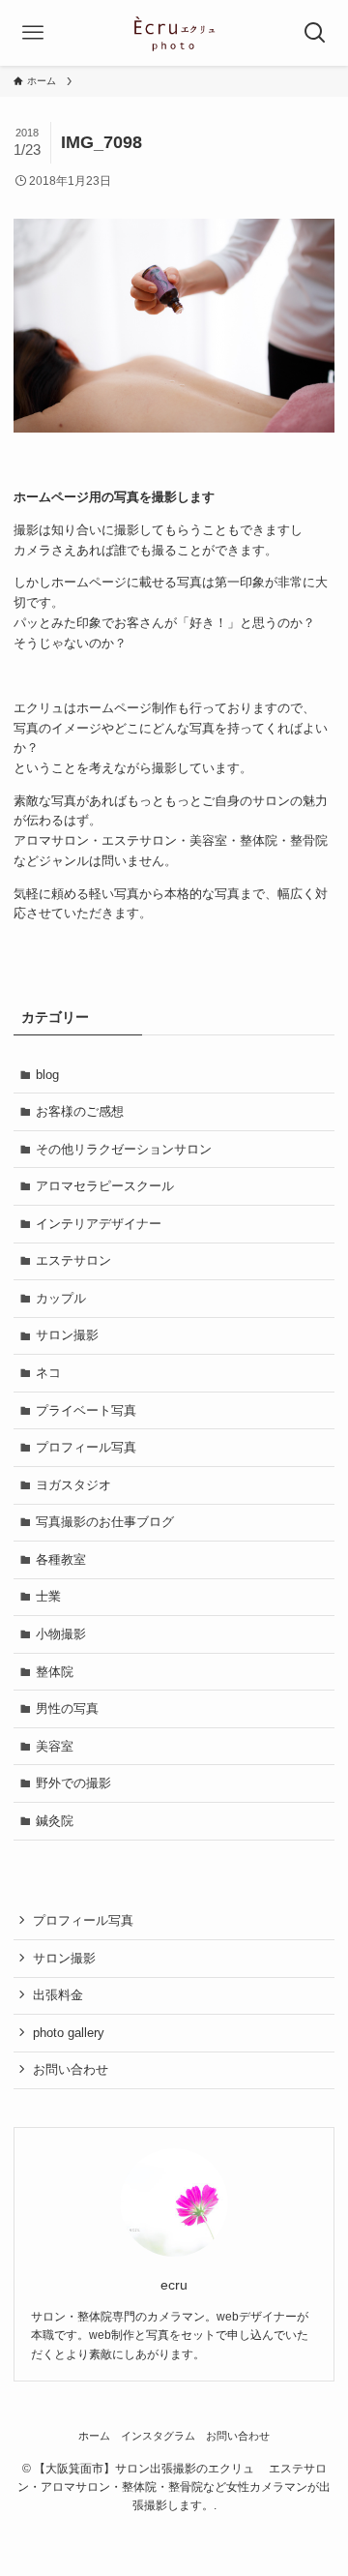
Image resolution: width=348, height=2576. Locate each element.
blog (47, 1075)
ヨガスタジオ (73, 1485)
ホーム (94, 2436)
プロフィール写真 (86, 1447)
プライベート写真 (86, 1410)
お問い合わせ (71, 2069)
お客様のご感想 (80, 1111)
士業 (48, 1596)
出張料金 (58, 1995)
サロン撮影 (67, 1335)
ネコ (48, 1373)
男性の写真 (67, 1708)
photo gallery (69, 2033)
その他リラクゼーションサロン (124, 1149)
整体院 (55, 1672)
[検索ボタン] (315, 33)
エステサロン (73, 1260)
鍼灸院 (55, 1821)
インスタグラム (158, 2436)
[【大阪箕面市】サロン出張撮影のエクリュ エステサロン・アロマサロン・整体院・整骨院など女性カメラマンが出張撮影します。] (174, 33)
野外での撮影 (73, 1783)
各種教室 (61, 1559)
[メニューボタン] (33, 33)
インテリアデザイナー (99, 1224)
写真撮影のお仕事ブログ (105, 1522)
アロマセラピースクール (105, 1186)
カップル (61, 1298)
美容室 (55, 1746)
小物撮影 (61, 1634)
